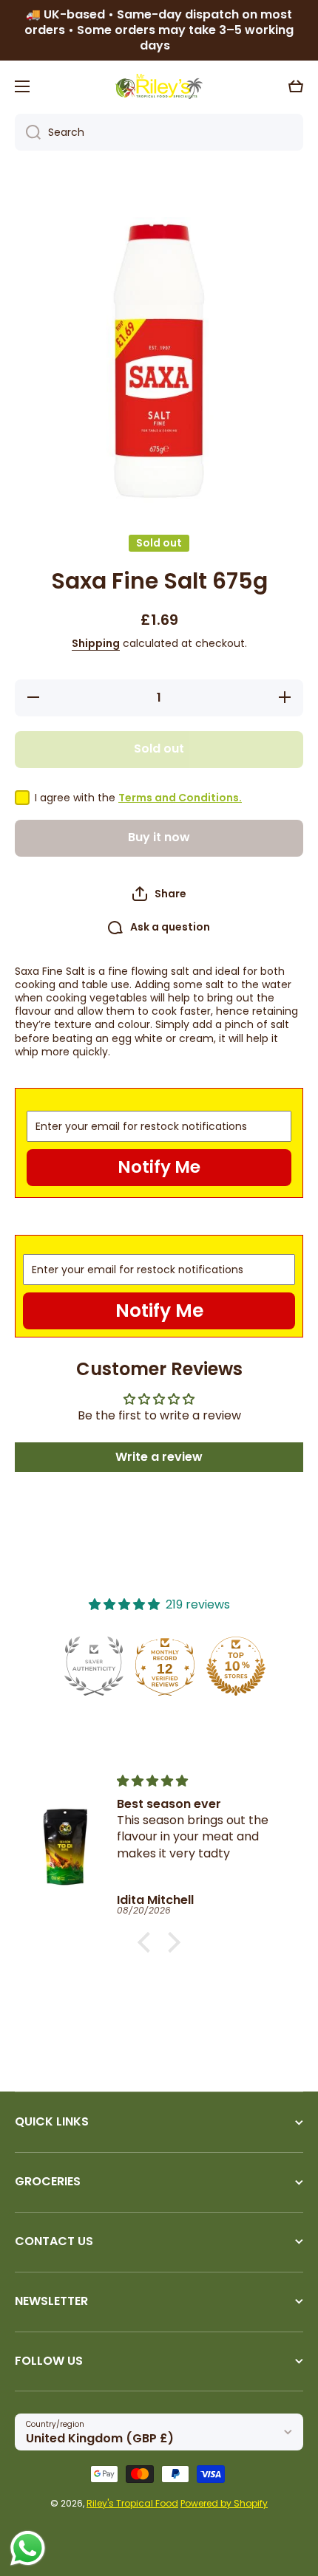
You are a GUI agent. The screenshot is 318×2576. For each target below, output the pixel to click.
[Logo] (159, 86)
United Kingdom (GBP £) (100, 2438)
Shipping (96, 643)
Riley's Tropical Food (132, 2503)
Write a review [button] (159, 1457)
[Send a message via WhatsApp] (28, 2548)
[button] (296, 86)
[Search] (28, 132)
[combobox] (159, 132)
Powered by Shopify (224, 2503)
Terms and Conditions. (180, 798)
